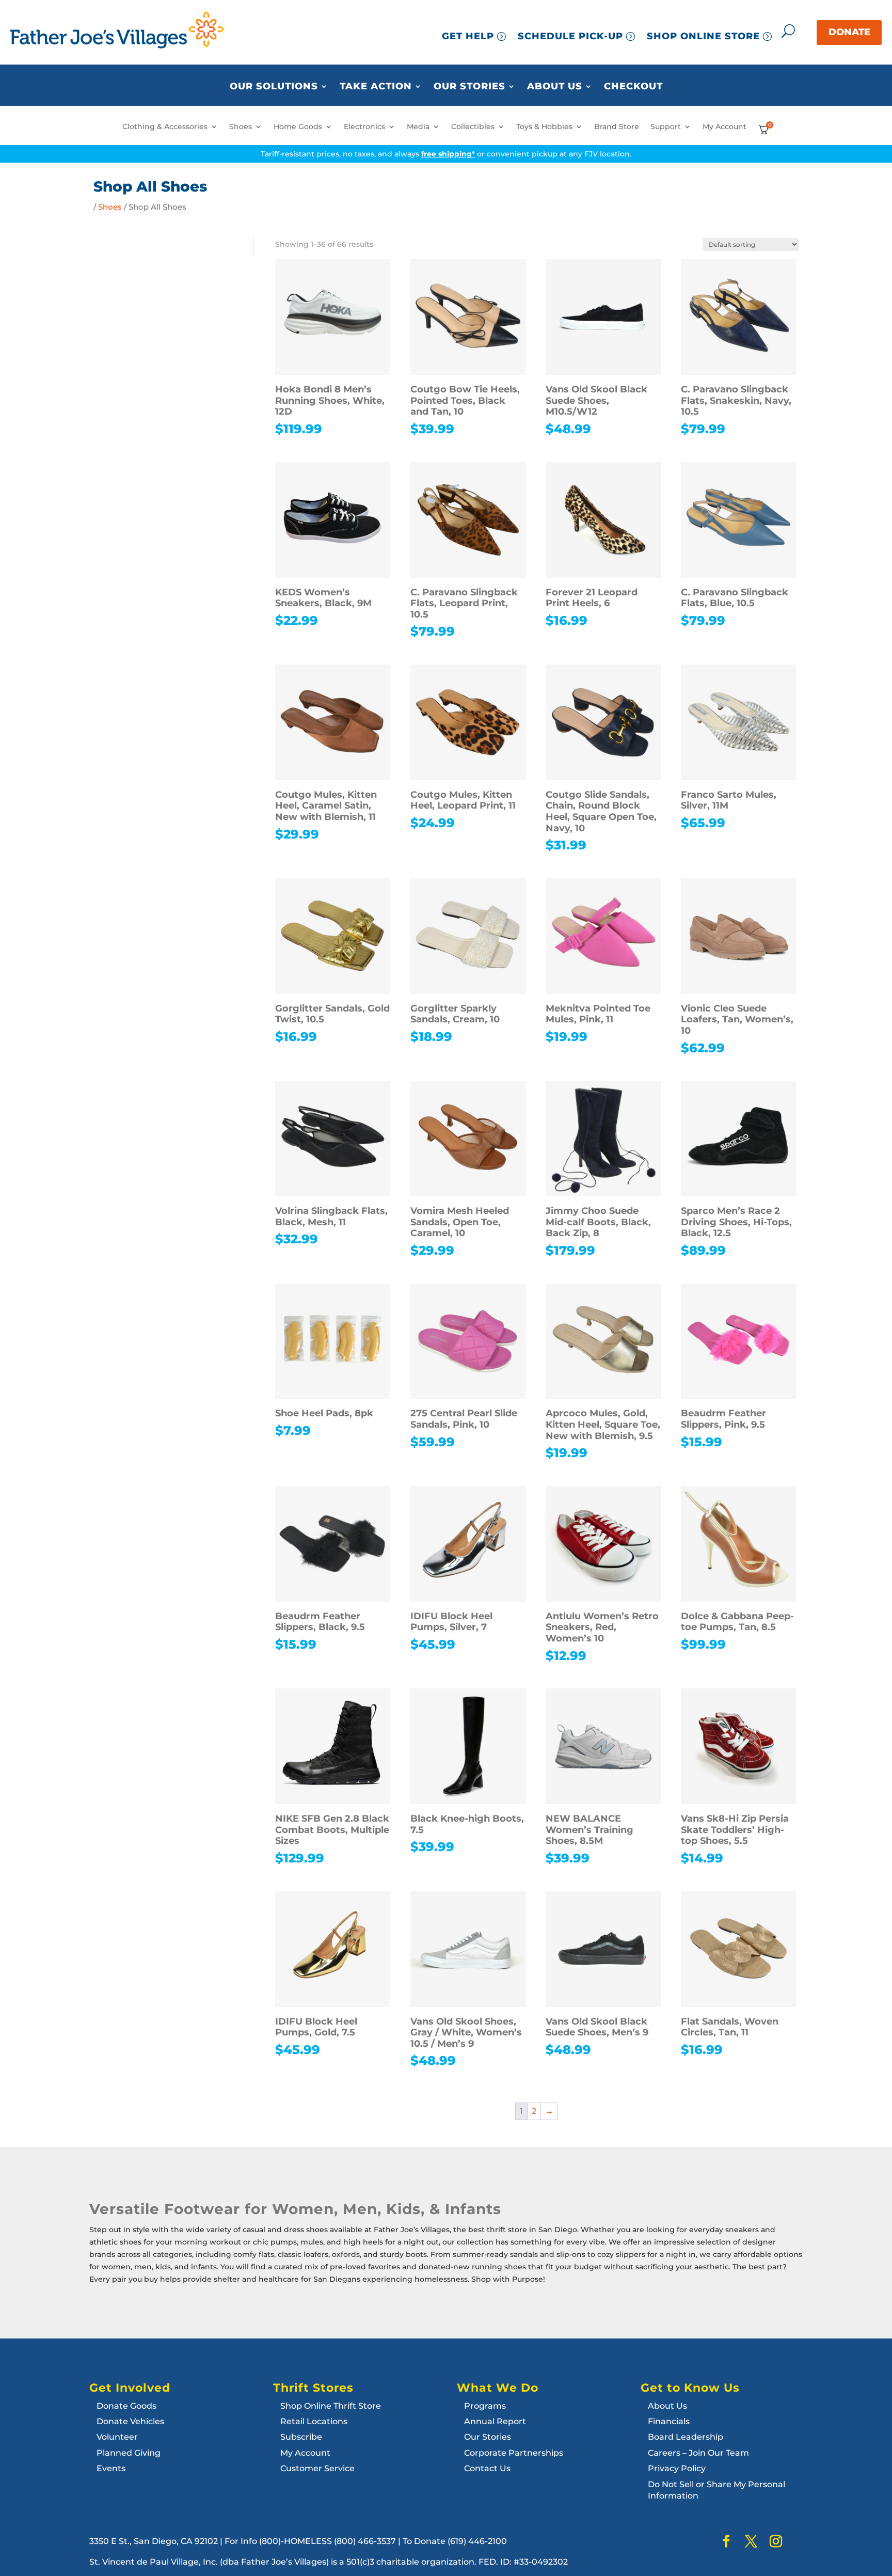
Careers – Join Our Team (698, 2453)
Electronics (364, 127)
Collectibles (473, 127)
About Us (555, 87)
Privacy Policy (677, 2468)
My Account (724, 127)
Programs (485, 2406)
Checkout (633, 87)
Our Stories (469, 87)
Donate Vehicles (130, 2421)
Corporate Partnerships (514, 2453)
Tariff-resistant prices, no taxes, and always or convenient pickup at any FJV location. (446, 154)
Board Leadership (686, 2437)
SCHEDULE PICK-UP (570, 36)
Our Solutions (274, 87)
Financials (669, 2421)
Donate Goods (126, 2406)
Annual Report (495, 2421)
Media (418, 127)
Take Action (376, 87)
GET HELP (468, 36)
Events (111, 2468)
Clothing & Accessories (165, 127)
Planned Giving (129, 2453)
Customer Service (317, 2468)
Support (666, 127)
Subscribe (301, 2437)
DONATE (849, 32)
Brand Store (617, 127)
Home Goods (298, 127)
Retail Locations (314, 2421)
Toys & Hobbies (544, 127)
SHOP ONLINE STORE (703, 36)
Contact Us (487, 2468)
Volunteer (117, 2437)
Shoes (241, 127)
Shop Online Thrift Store (331, 2406)
